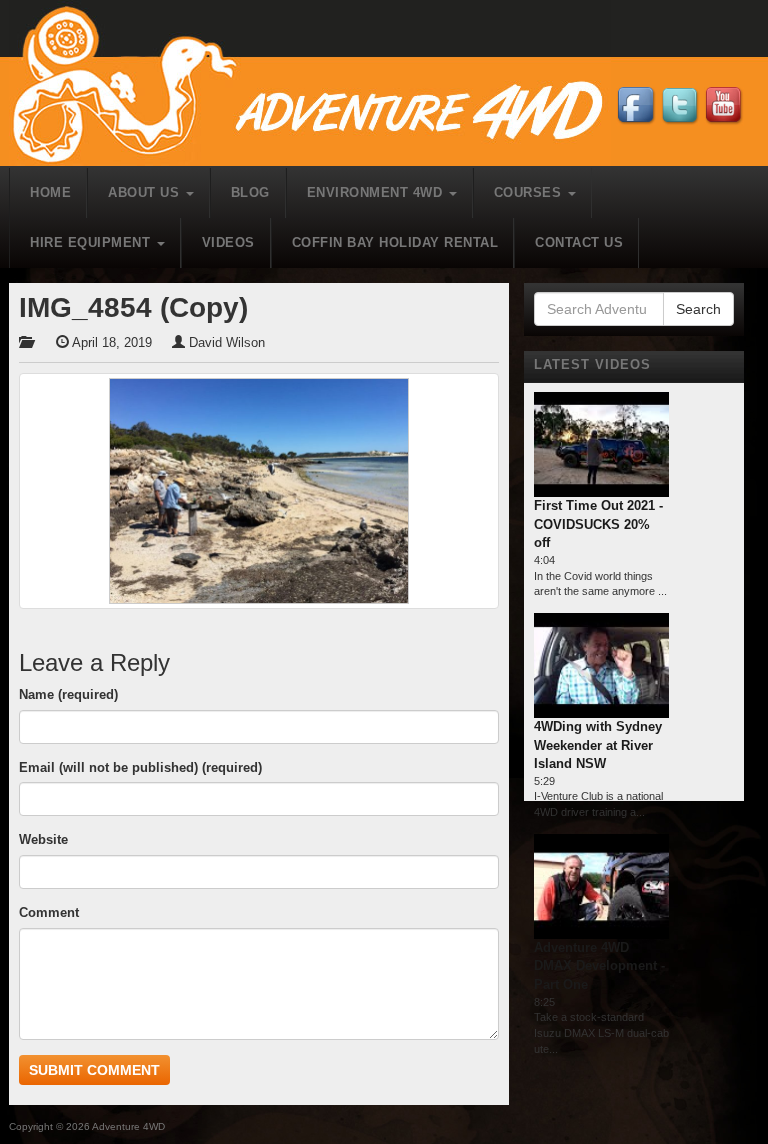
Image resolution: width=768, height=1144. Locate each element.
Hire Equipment (92, 242)
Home (50, 192)
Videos (228, 242)
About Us (146, 192)
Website (43, 839)
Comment (49, 912)
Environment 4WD (377, 192)
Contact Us (579, 242)
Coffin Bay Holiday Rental (395, 242)
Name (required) (68, 694)
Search (698, 309)
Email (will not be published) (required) (140, 767)
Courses (530, 192)
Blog (250, 192)
